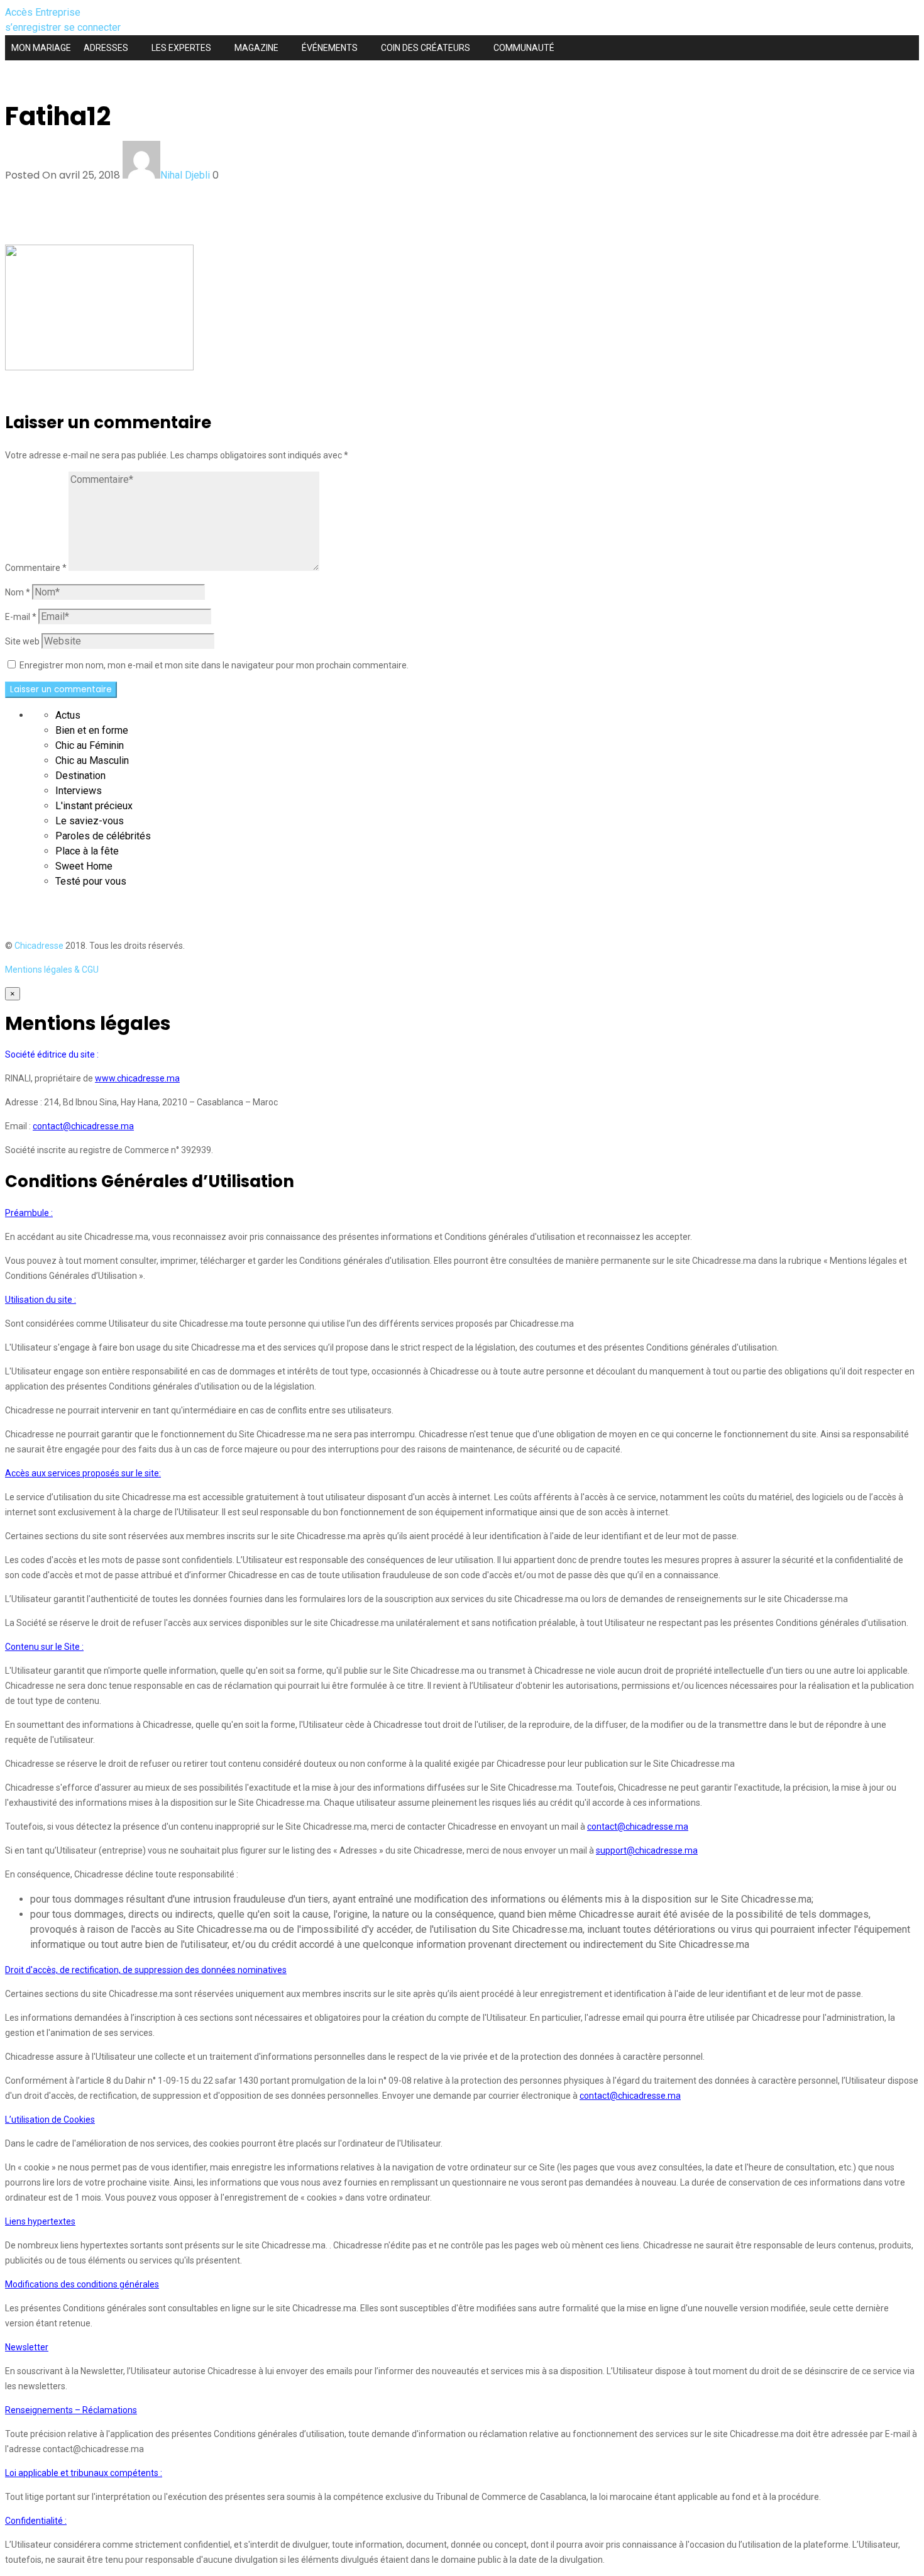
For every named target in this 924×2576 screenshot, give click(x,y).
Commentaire (36, 568)
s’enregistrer (34, 27)
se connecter (92, 27)
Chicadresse (39, 946)
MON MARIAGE (41, 48)
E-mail (21, 617)
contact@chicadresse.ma (83, 1126)
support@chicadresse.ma (647, 1850)
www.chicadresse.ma (137, 1078)
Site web (22, 641)
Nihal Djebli (185, 175)
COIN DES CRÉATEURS (426, 48)
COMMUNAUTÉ (524, 48)
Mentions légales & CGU (52, 970)
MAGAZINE (256, 48)
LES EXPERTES (181, 48)
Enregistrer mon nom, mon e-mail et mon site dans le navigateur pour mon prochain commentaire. (214, 665)
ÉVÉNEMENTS (330, 48)
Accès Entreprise (43, 12)
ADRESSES (106, 48)
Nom (18, 592)
